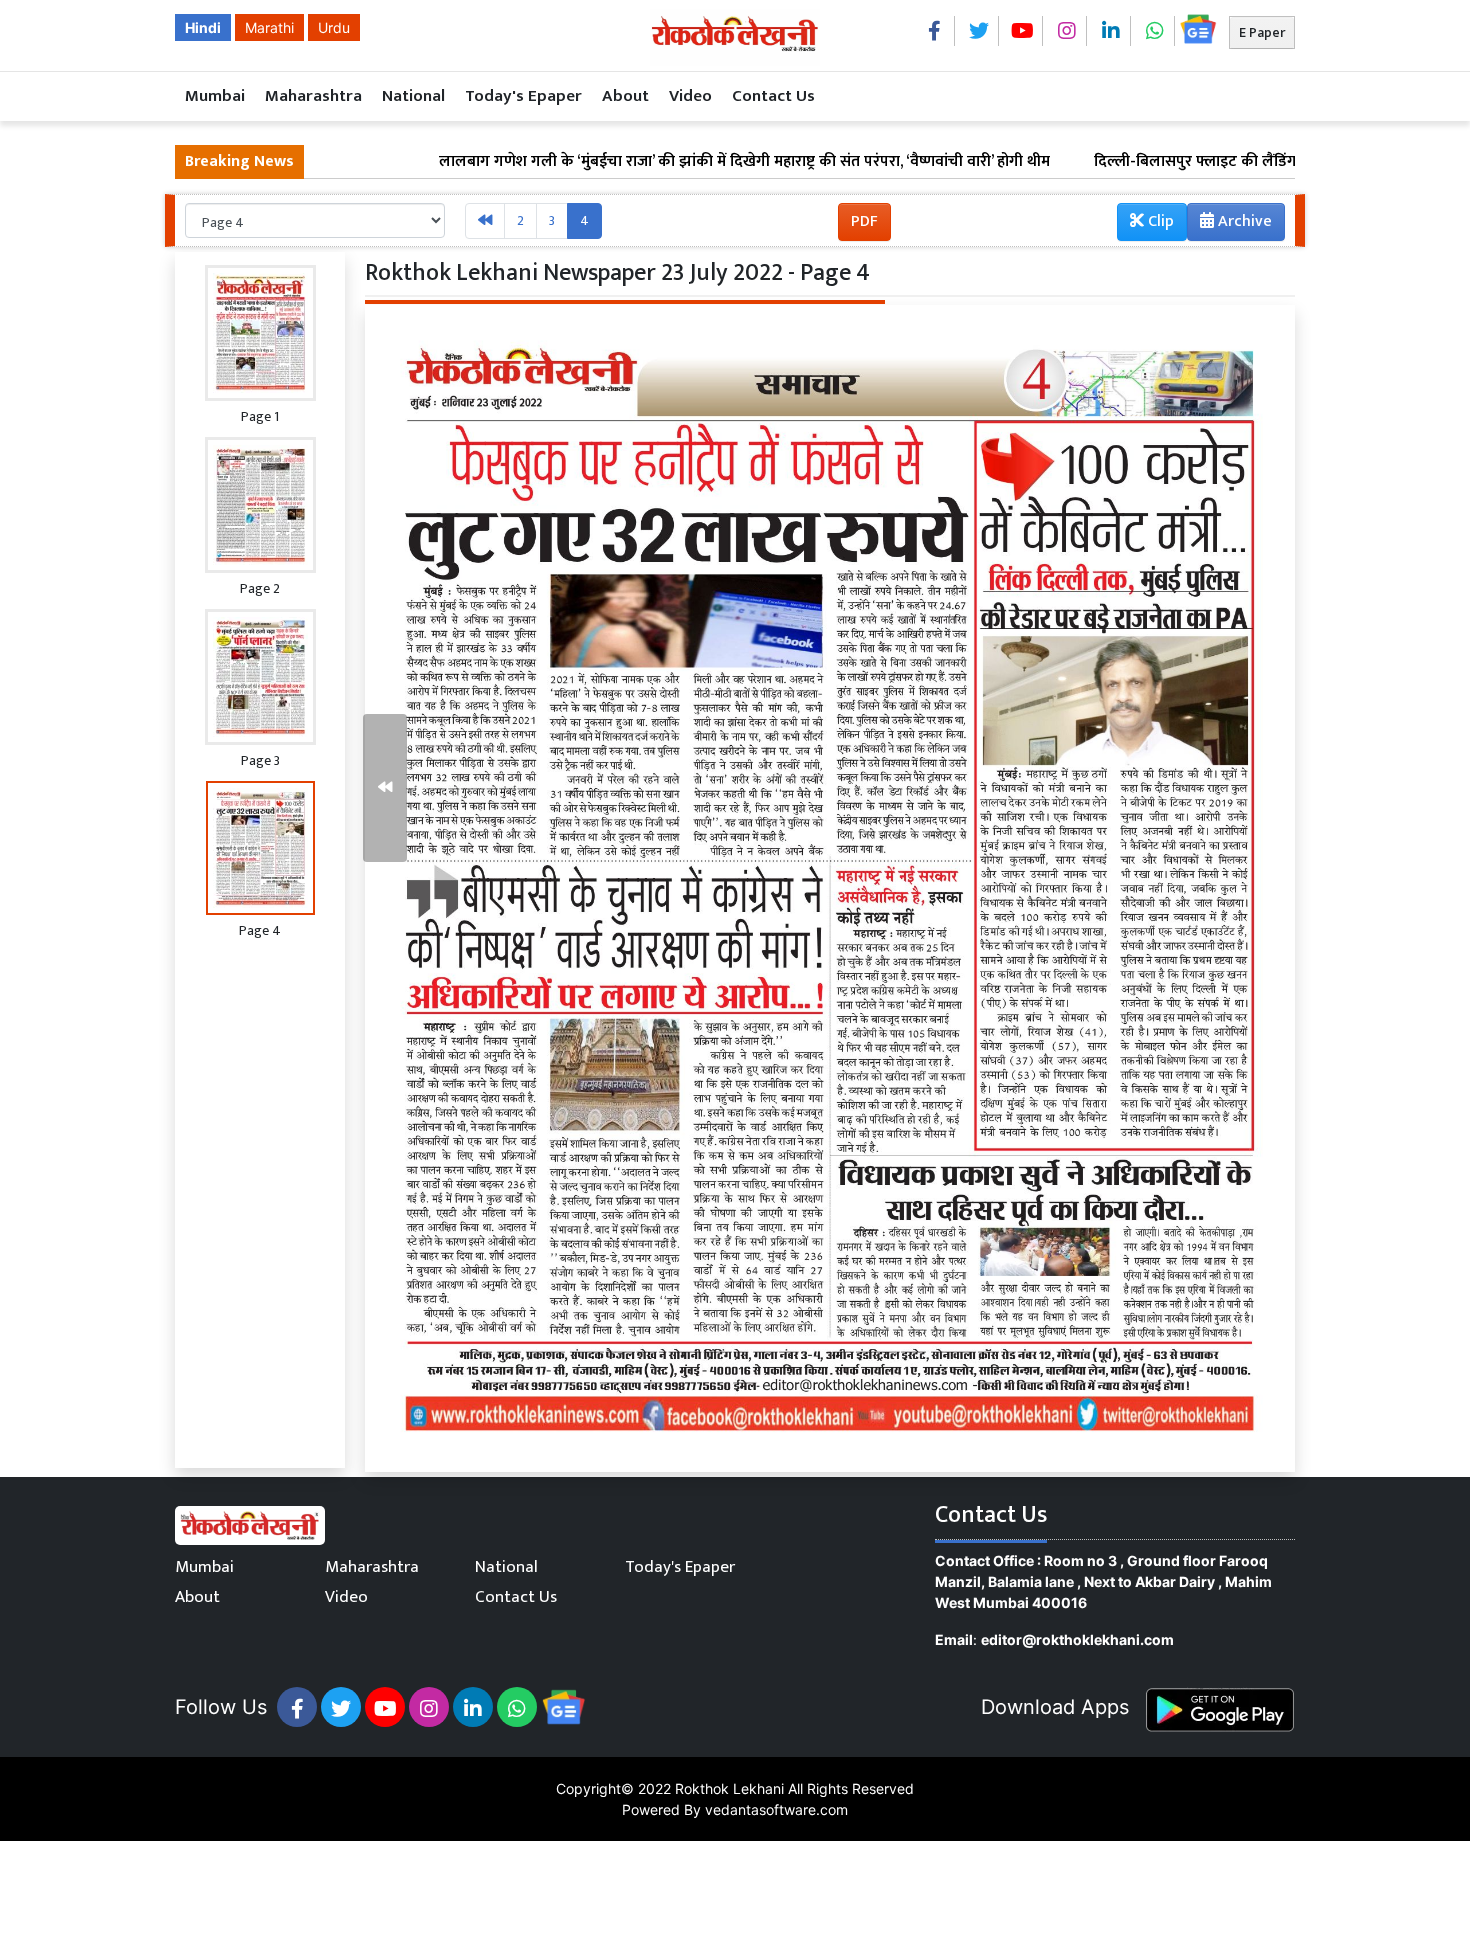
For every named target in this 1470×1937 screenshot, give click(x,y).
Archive (1243, 221)
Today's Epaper (523, 96)
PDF (864, 221)
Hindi (203, 27)
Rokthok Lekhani (729, 1788)
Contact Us (773, 96)
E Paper (1262, 32)
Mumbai (215, 96)
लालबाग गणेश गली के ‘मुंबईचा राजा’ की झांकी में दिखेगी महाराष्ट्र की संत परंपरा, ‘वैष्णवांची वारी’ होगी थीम (661, 162)
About (625, 96)
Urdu (334, 27)
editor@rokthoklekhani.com (1077, 1639)
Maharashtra (313, 96)
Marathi (269, 27)
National (413, 96)
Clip (1159, 221)
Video (690, 96)
